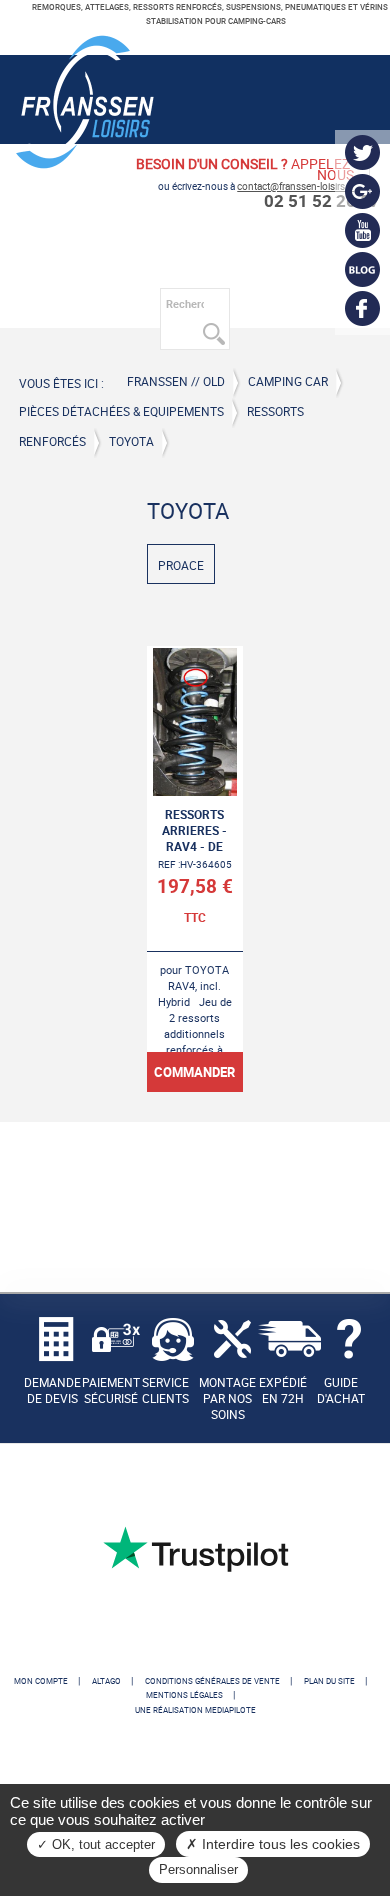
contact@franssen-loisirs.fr (295, 186)
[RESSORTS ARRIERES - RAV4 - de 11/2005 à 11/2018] (194, 869)
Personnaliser (198, 1869)
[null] (85, 161)
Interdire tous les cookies (279, 1844)
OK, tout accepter (101, 1844)
